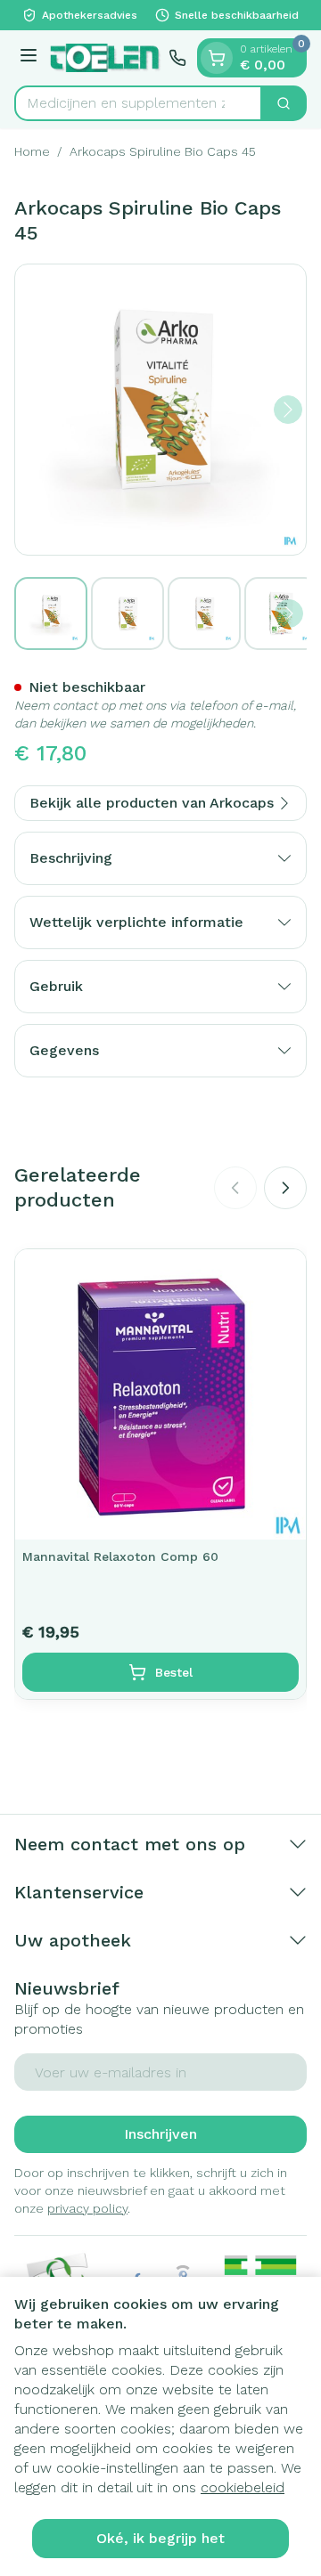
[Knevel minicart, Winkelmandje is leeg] (217, 58)
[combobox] (138, 103)
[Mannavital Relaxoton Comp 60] (160, 1394)
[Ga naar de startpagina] (106, 57)
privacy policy (87, 2208)
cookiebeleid (243, 2487)
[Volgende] (288, 410)
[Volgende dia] (285, 1188)
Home (32, 151)
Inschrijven (160, 2134)
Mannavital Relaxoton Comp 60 (120, 1556)
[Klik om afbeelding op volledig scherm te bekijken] (160, 410)
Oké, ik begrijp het (160, 2538)
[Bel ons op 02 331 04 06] (177, 58)
